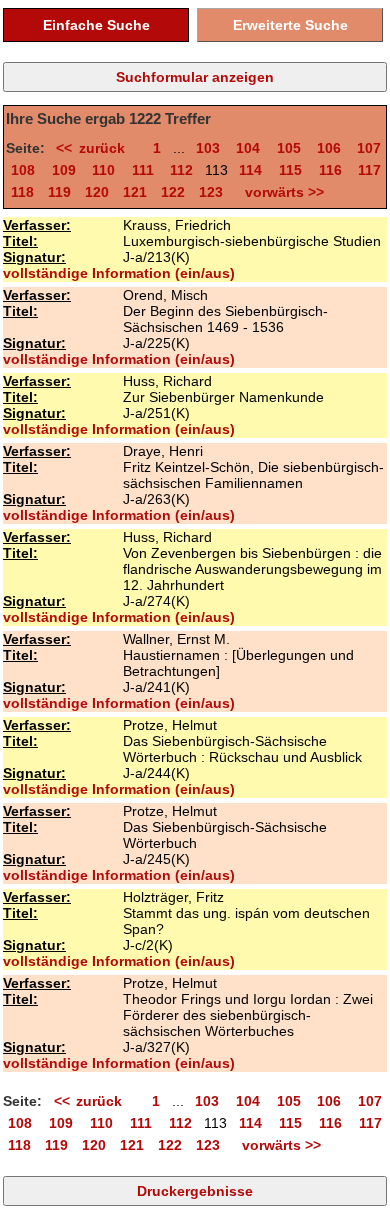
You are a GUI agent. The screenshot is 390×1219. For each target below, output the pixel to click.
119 (59, 192)
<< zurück (96, 148)
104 (248, 148)
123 (211, 192)
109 (64, 170)
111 (143, 170)
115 (290, 170)
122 (173, 192)
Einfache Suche (96, 25)
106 (329, 148)
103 (208, 148)
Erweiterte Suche (290, 25)
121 (135, 192)
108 (23, 170)
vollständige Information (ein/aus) (119, 273)
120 (97, 192)
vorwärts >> (280, 192)
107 (369, 148)
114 (250, 170)
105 (289, 148)
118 (22, 192)
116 (330, 170)
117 (369, 170)
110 (103, 170)
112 (181, 170)
